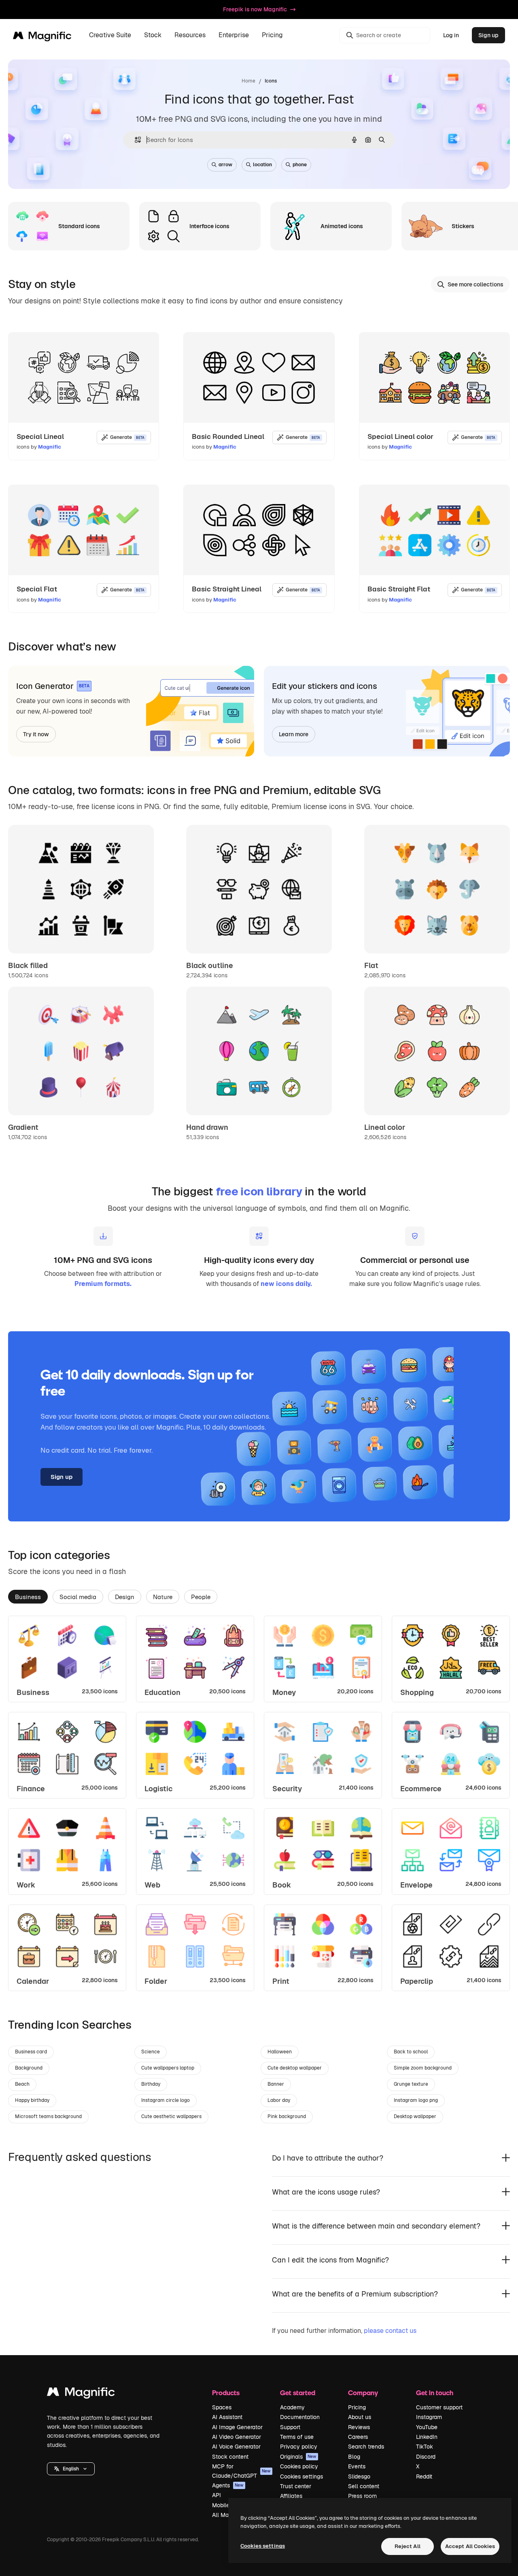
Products (226, 2393)
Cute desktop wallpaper (295, 2068)
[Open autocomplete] (135, 140)
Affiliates (291, 2496)
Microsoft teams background (48, 2116)
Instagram (429, 2417)
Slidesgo (359, 2476)
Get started (298, 2393)
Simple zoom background (423, 2068)
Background (29, 2068)
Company (363, 2393)
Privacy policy (299, 2447)
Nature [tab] (163, 1597)
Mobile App (227, 2505)
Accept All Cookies (470, 2546)
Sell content (364, 2486)
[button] (71, 2469)
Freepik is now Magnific (255, 9)
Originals (298, 2457)
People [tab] (201, 1597)
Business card (31, 2052)
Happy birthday (32, 2100)
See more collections (476, 284)
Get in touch (435, 2393)
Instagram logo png (416, 2100)
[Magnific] (81, 2394)
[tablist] (259, 1596)
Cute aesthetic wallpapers (171, 2116)
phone (300, 165)
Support (290, 2427)
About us (360, 2417)
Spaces (222, 2407)
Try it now (36, 734)
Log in (451, 35)
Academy (292, 2407)
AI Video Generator (237, 2437)
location (262, 165)
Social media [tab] (78, 1597)
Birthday (151, 2084)
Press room (362, 2496)
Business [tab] (28, 1597)
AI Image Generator (237, 2427)
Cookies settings (301, 2476)
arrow (225, 165)
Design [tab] (125, 1597)
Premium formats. (103, 1284)
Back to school (411, 2052)
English (71, 2469)
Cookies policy (299, 2466)
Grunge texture (411, 2084)
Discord (426, 2457)
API (217, 2495)
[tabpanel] (259, 1803)
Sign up (488, 35)
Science (151, 2052)
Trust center (296, 2486)
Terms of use (297, 2437)
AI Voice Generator (236, 2447)
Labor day (279, 2100)
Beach (22, 2084)
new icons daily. (286, 1284)
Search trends (366, 2447)
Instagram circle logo (166, 2100)
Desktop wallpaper (415, 2116)
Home (248, 81)
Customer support (439, 2407)
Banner (276, 2084)
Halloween (280, 2052)
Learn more (294, 734)
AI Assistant (227, 2417)
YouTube (427, 2427)
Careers (358, 2437)
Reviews (359, 2427)
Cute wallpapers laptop (168, 2068)
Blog (354, 2457)
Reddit (424, 2476)
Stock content (230, 2457)
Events (357, 2466)
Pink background (287, 2116)
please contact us (390, 2331)
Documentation (300, 2417)
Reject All (408, 2546)
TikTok (425, 2447)
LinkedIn (427, 2437)
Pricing (272, 35)
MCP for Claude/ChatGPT (241, 2471)
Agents (228, 2485)
